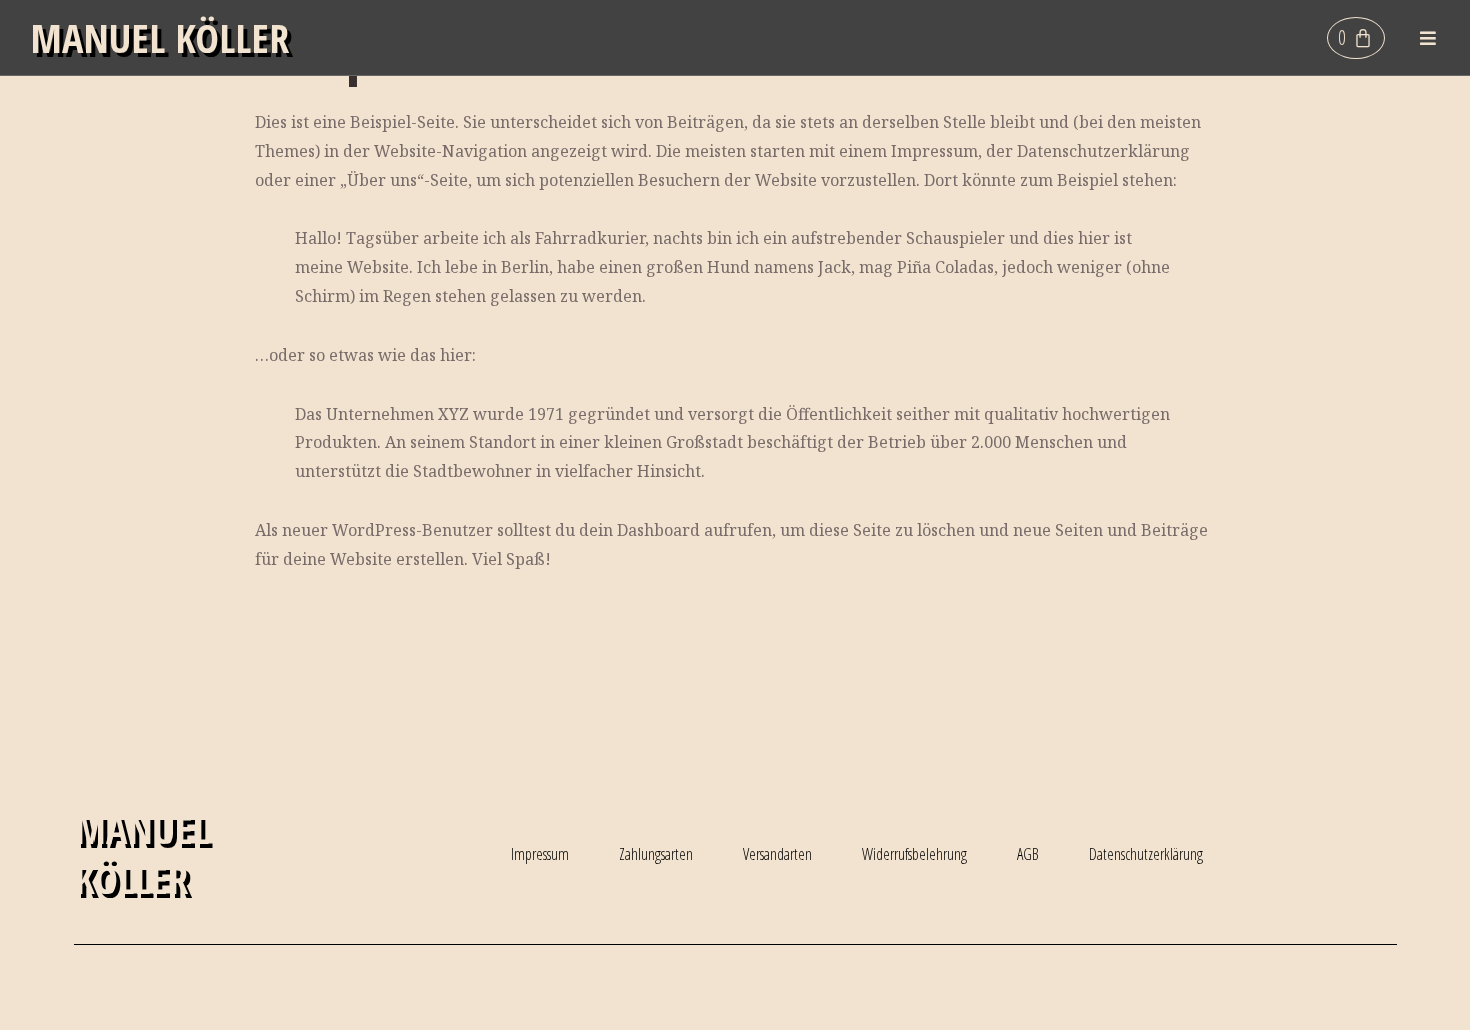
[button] (1428, 38)
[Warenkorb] (1356, 38)
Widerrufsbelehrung (914, 854)
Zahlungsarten (656, 854)
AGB (1028, 854)
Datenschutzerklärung (1146, 854)
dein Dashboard (639, 530)
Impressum (540, 854)
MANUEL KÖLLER (159, 37)
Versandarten (777, 854)
